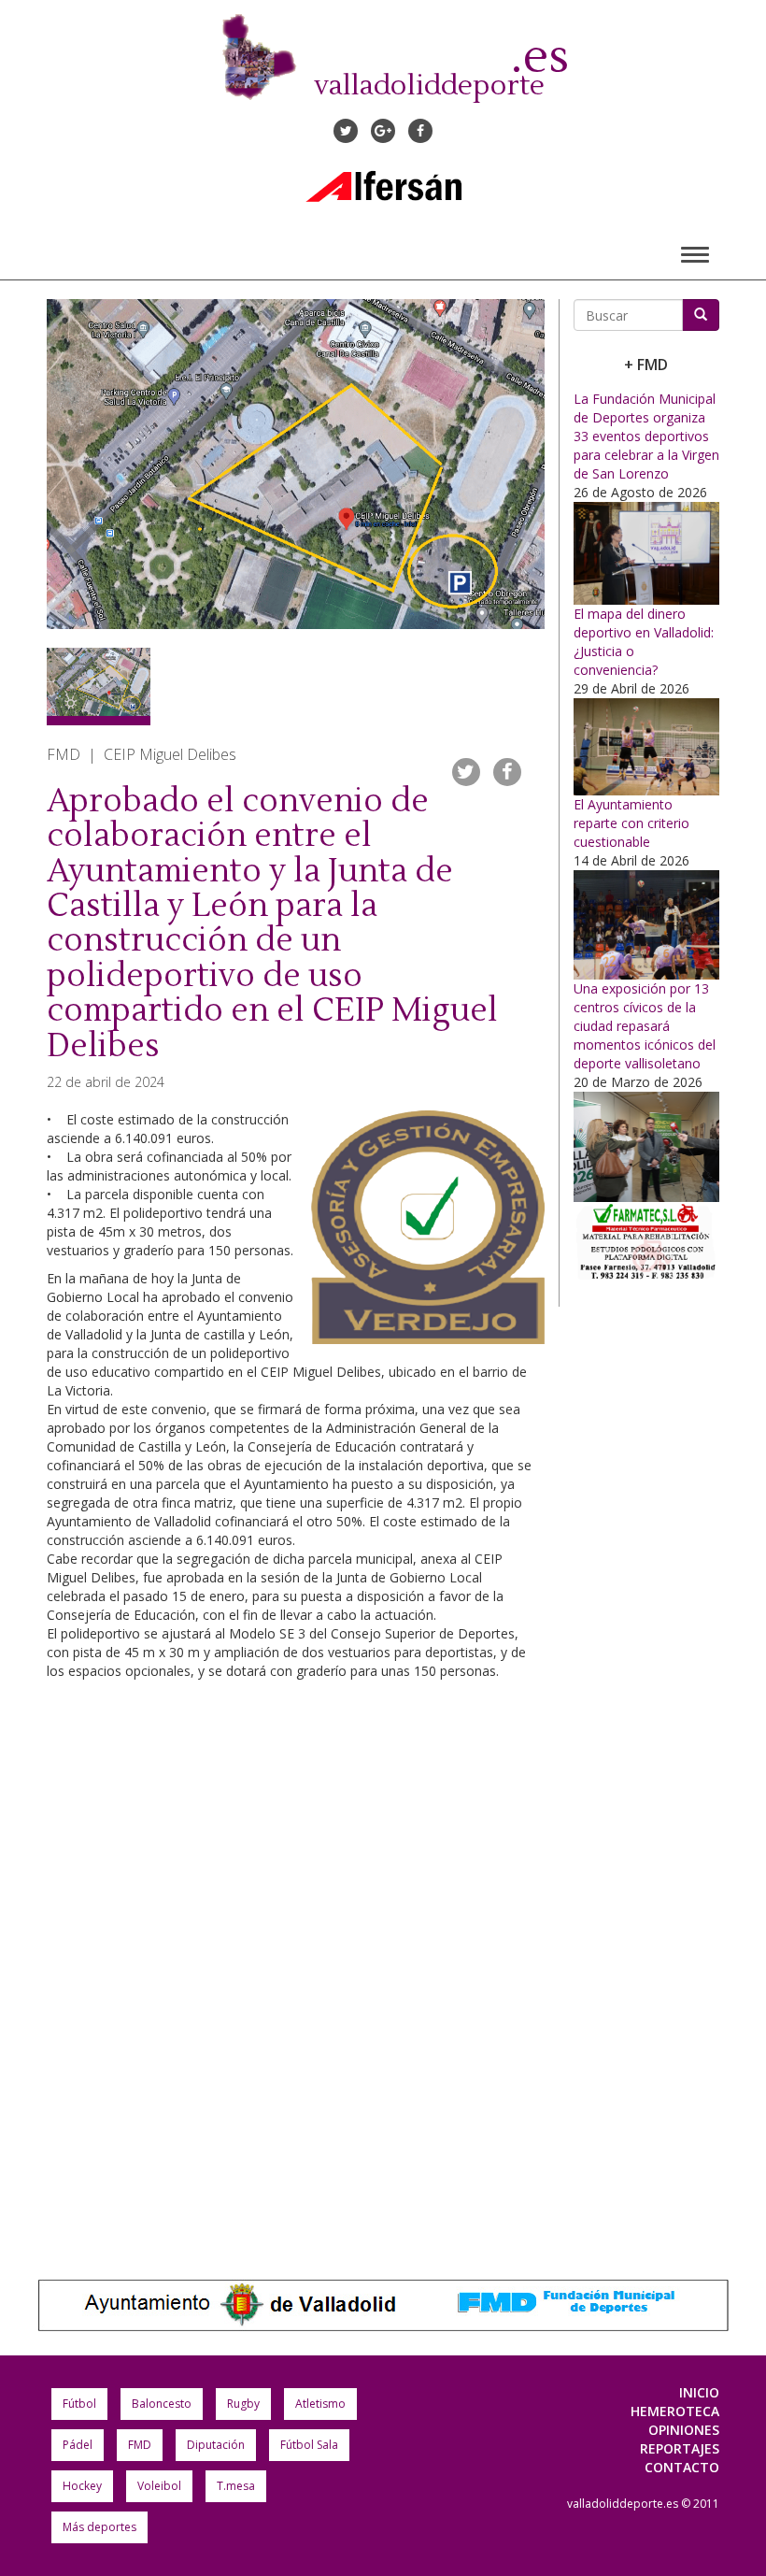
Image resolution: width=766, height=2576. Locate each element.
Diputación (216, 2445)
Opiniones (684, 2430)
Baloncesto (162, 2404)
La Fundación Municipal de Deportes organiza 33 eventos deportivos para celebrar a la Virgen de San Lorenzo (646, 436)
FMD (140, 2445)
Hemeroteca (675, 2411)
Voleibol (159, 2486)
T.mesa (236, 2486)
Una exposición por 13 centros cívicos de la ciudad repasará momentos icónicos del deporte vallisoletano (645, 1026)
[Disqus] (296, 1970)
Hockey (82, 2486)
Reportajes (680, 2448)
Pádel (78, 2445)
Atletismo (320, 2404)
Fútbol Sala (309, 2445)
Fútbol (79, 2404)
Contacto (682, 2467)
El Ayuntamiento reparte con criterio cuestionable (631, 823)
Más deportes (99, 2527)
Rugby (243, 2404)
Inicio (699, 2392)
